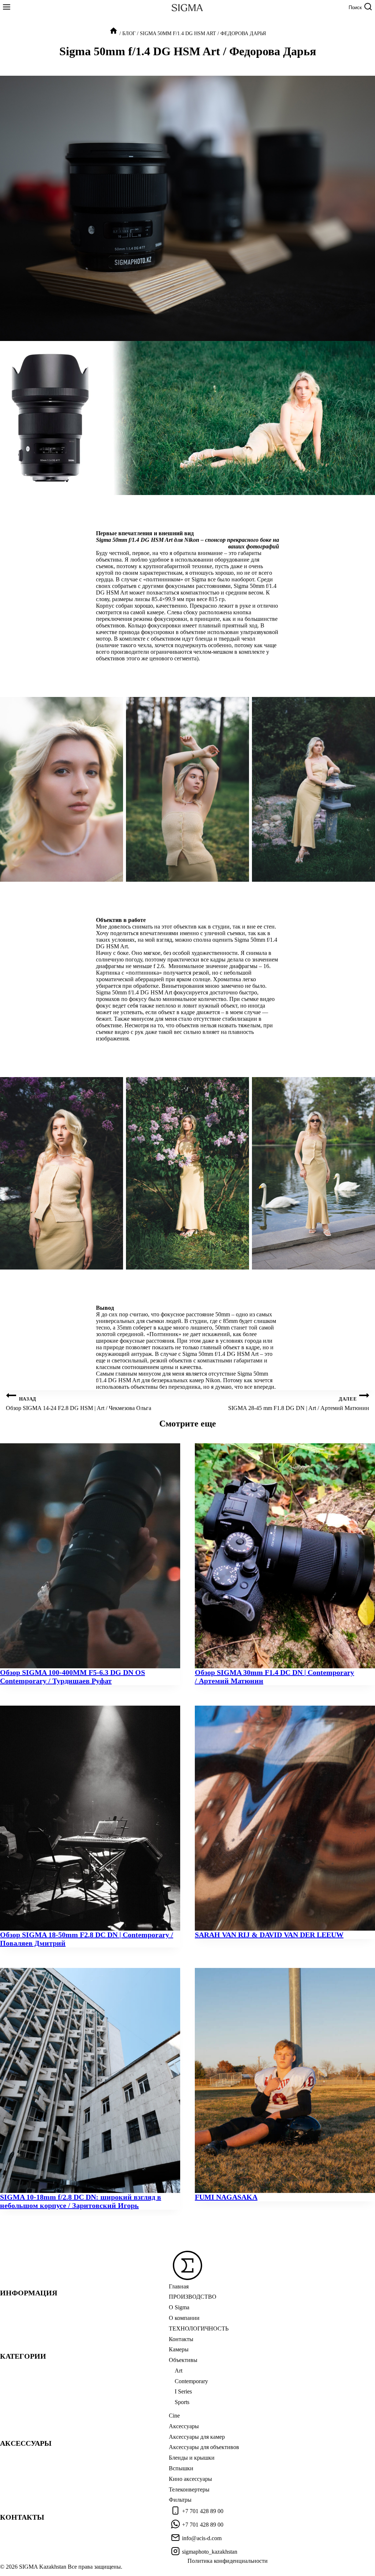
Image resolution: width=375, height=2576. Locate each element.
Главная (179, 2286)
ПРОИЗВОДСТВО (193, 2297)
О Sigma (179, 2307)
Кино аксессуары (190, 2479)
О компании (184, 2318)
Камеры (179, 2349)
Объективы (183, 2360)
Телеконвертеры (189, 2489)
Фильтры (180, 2500)
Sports (182, 2402)
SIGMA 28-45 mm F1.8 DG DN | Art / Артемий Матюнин (299, 1404)
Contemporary (191, 2381)
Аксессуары (184, 2426)
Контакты (181, 2339)
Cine (174, 2416)
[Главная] (114, 33)
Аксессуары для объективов (204, 2447)
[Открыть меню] (7, 8)
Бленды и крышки (192, 2458)
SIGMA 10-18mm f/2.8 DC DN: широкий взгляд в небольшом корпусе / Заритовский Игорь (81, 2201)
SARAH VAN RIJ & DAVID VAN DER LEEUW (269, 1935)
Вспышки (181, 2468)
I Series (183, 2391)
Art (179, 2371)
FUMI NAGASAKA (226, 2197)
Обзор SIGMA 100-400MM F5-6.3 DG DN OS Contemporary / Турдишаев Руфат (73, 1677)
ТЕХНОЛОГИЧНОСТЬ (199, 2328)
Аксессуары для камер (197, 2437)
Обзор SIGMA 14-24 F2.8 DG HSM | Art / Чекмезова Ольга (79, 1404)
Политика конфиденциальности (228, 2561)
